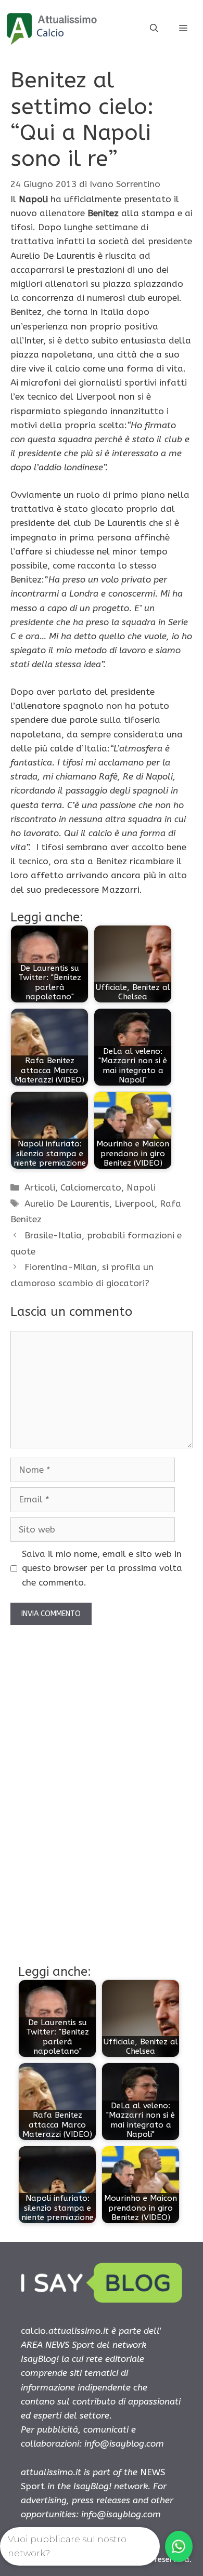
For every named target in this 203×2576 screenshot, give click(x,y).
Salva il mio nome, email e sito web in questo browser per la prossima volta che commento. (102, 1568)
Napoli (141, 1187)
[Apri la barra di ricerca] (154, 29)
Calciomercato (91, 1187)
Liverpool (135, 1204)
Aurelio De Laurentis (67, 1204)
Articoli (40, 1187)
